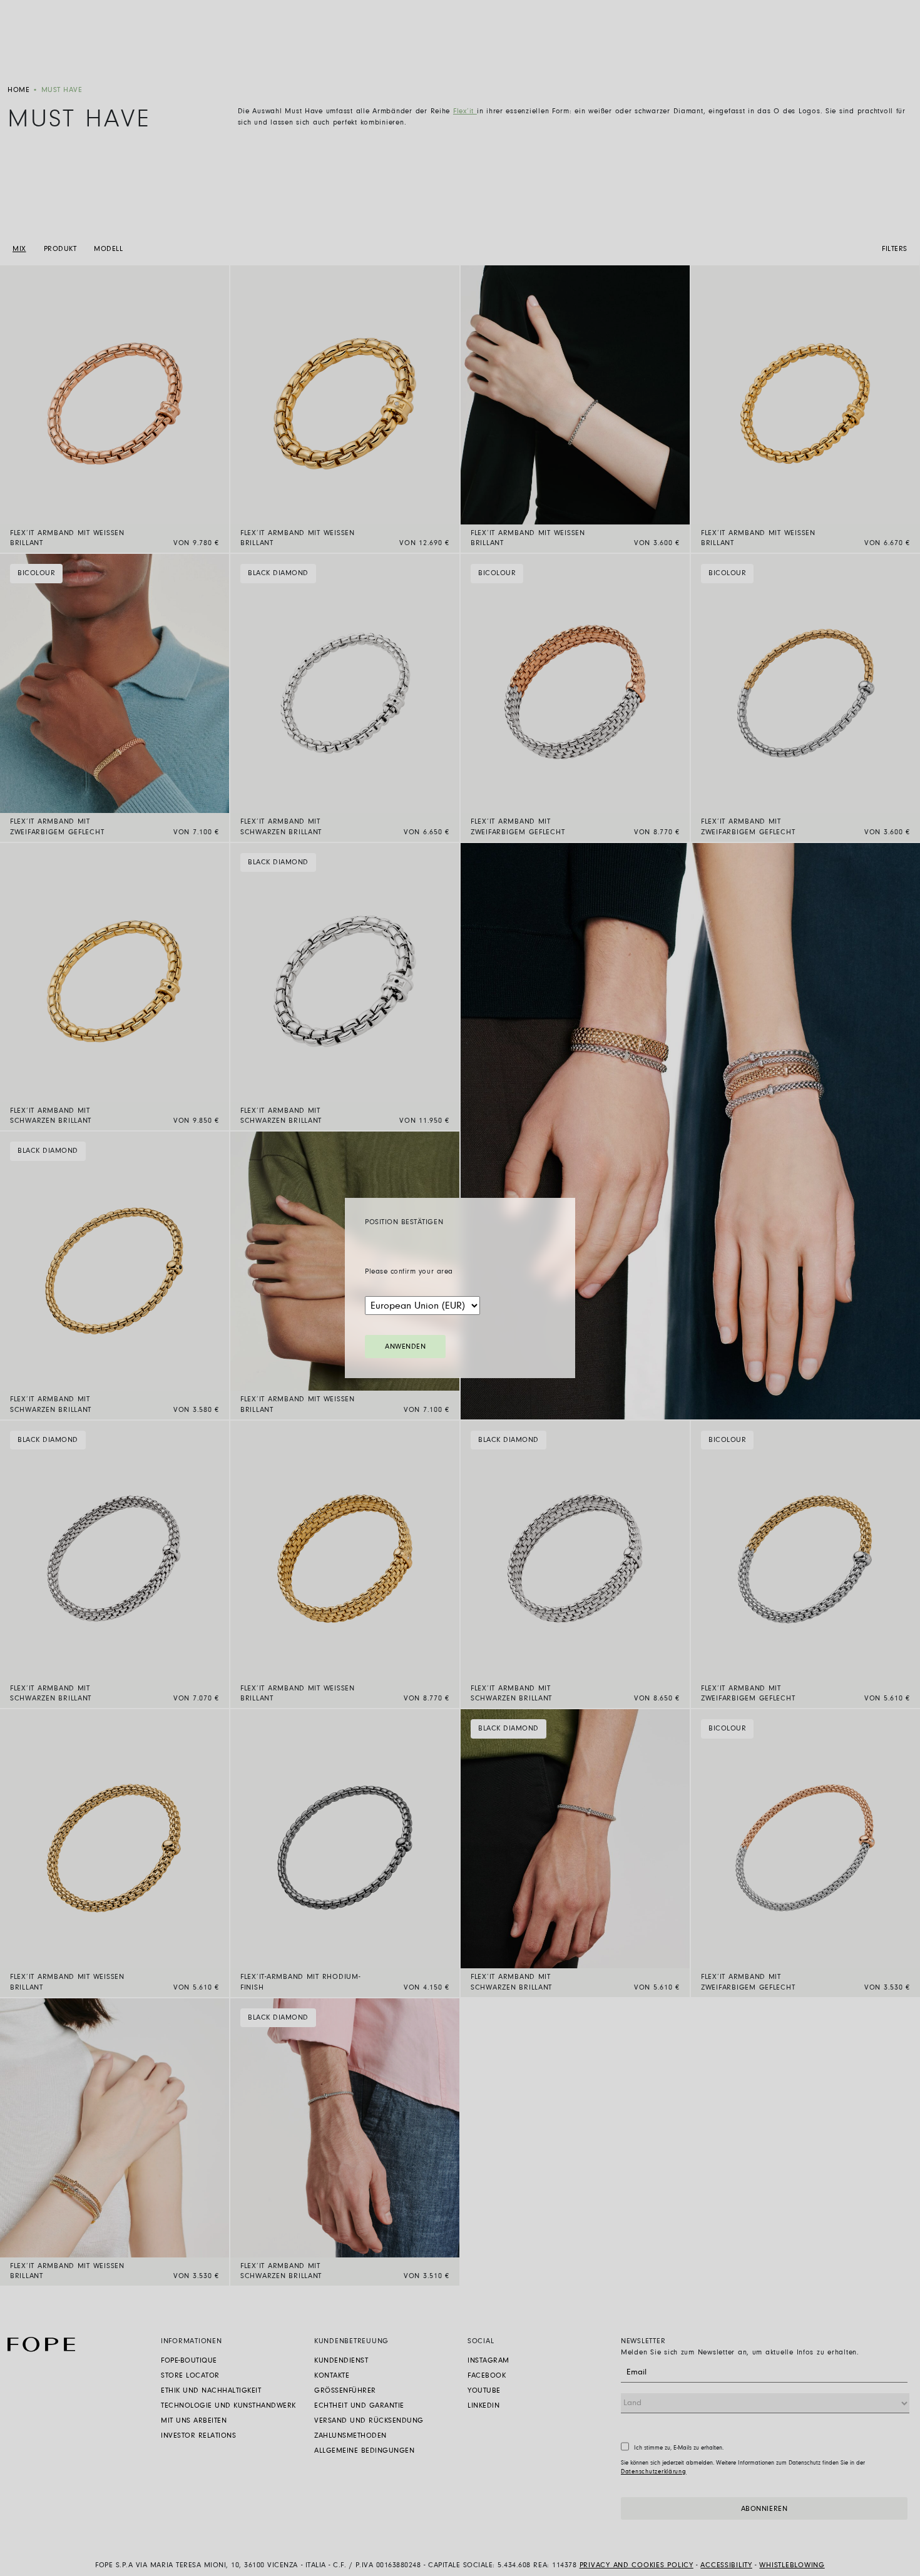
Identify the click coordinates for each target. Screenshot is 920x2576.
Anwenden (405, 1347)
